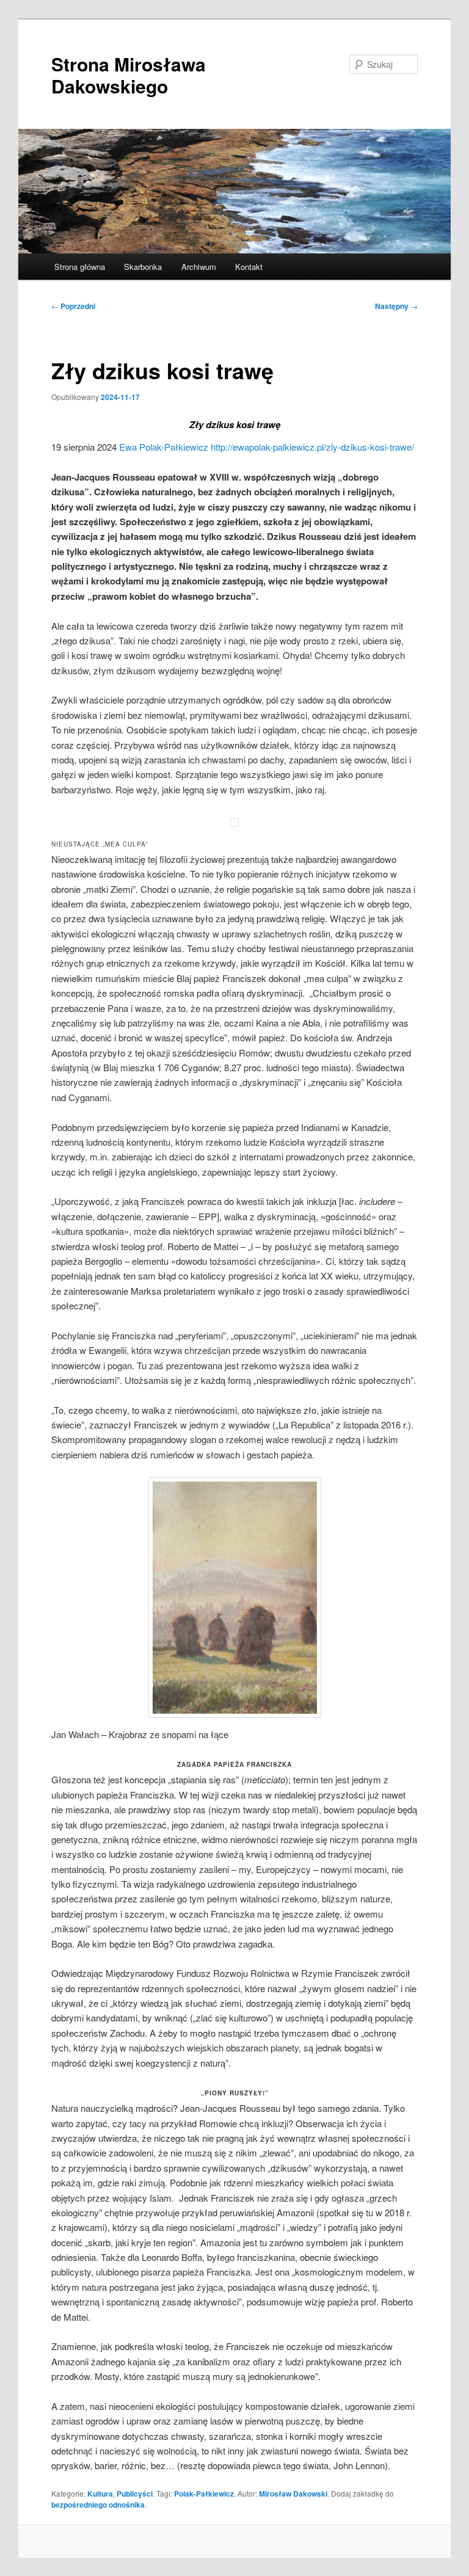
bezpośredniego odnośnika (98, 2505)
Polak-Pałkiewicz (204, 2494)
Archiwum (199, 267)
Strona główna (80, 267)
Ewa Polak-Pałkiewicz (164, 447)
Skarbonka (143, 267)
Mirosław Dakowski (293, 2494)
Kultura (100, 2494)
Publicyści (135, 2494)
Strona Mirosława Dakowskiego (129, 75)
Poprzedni (73, 306)
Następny (396, 306)
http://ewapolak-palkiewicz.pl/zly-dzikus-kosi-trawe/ (312, 447)
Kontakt (249, 267)
